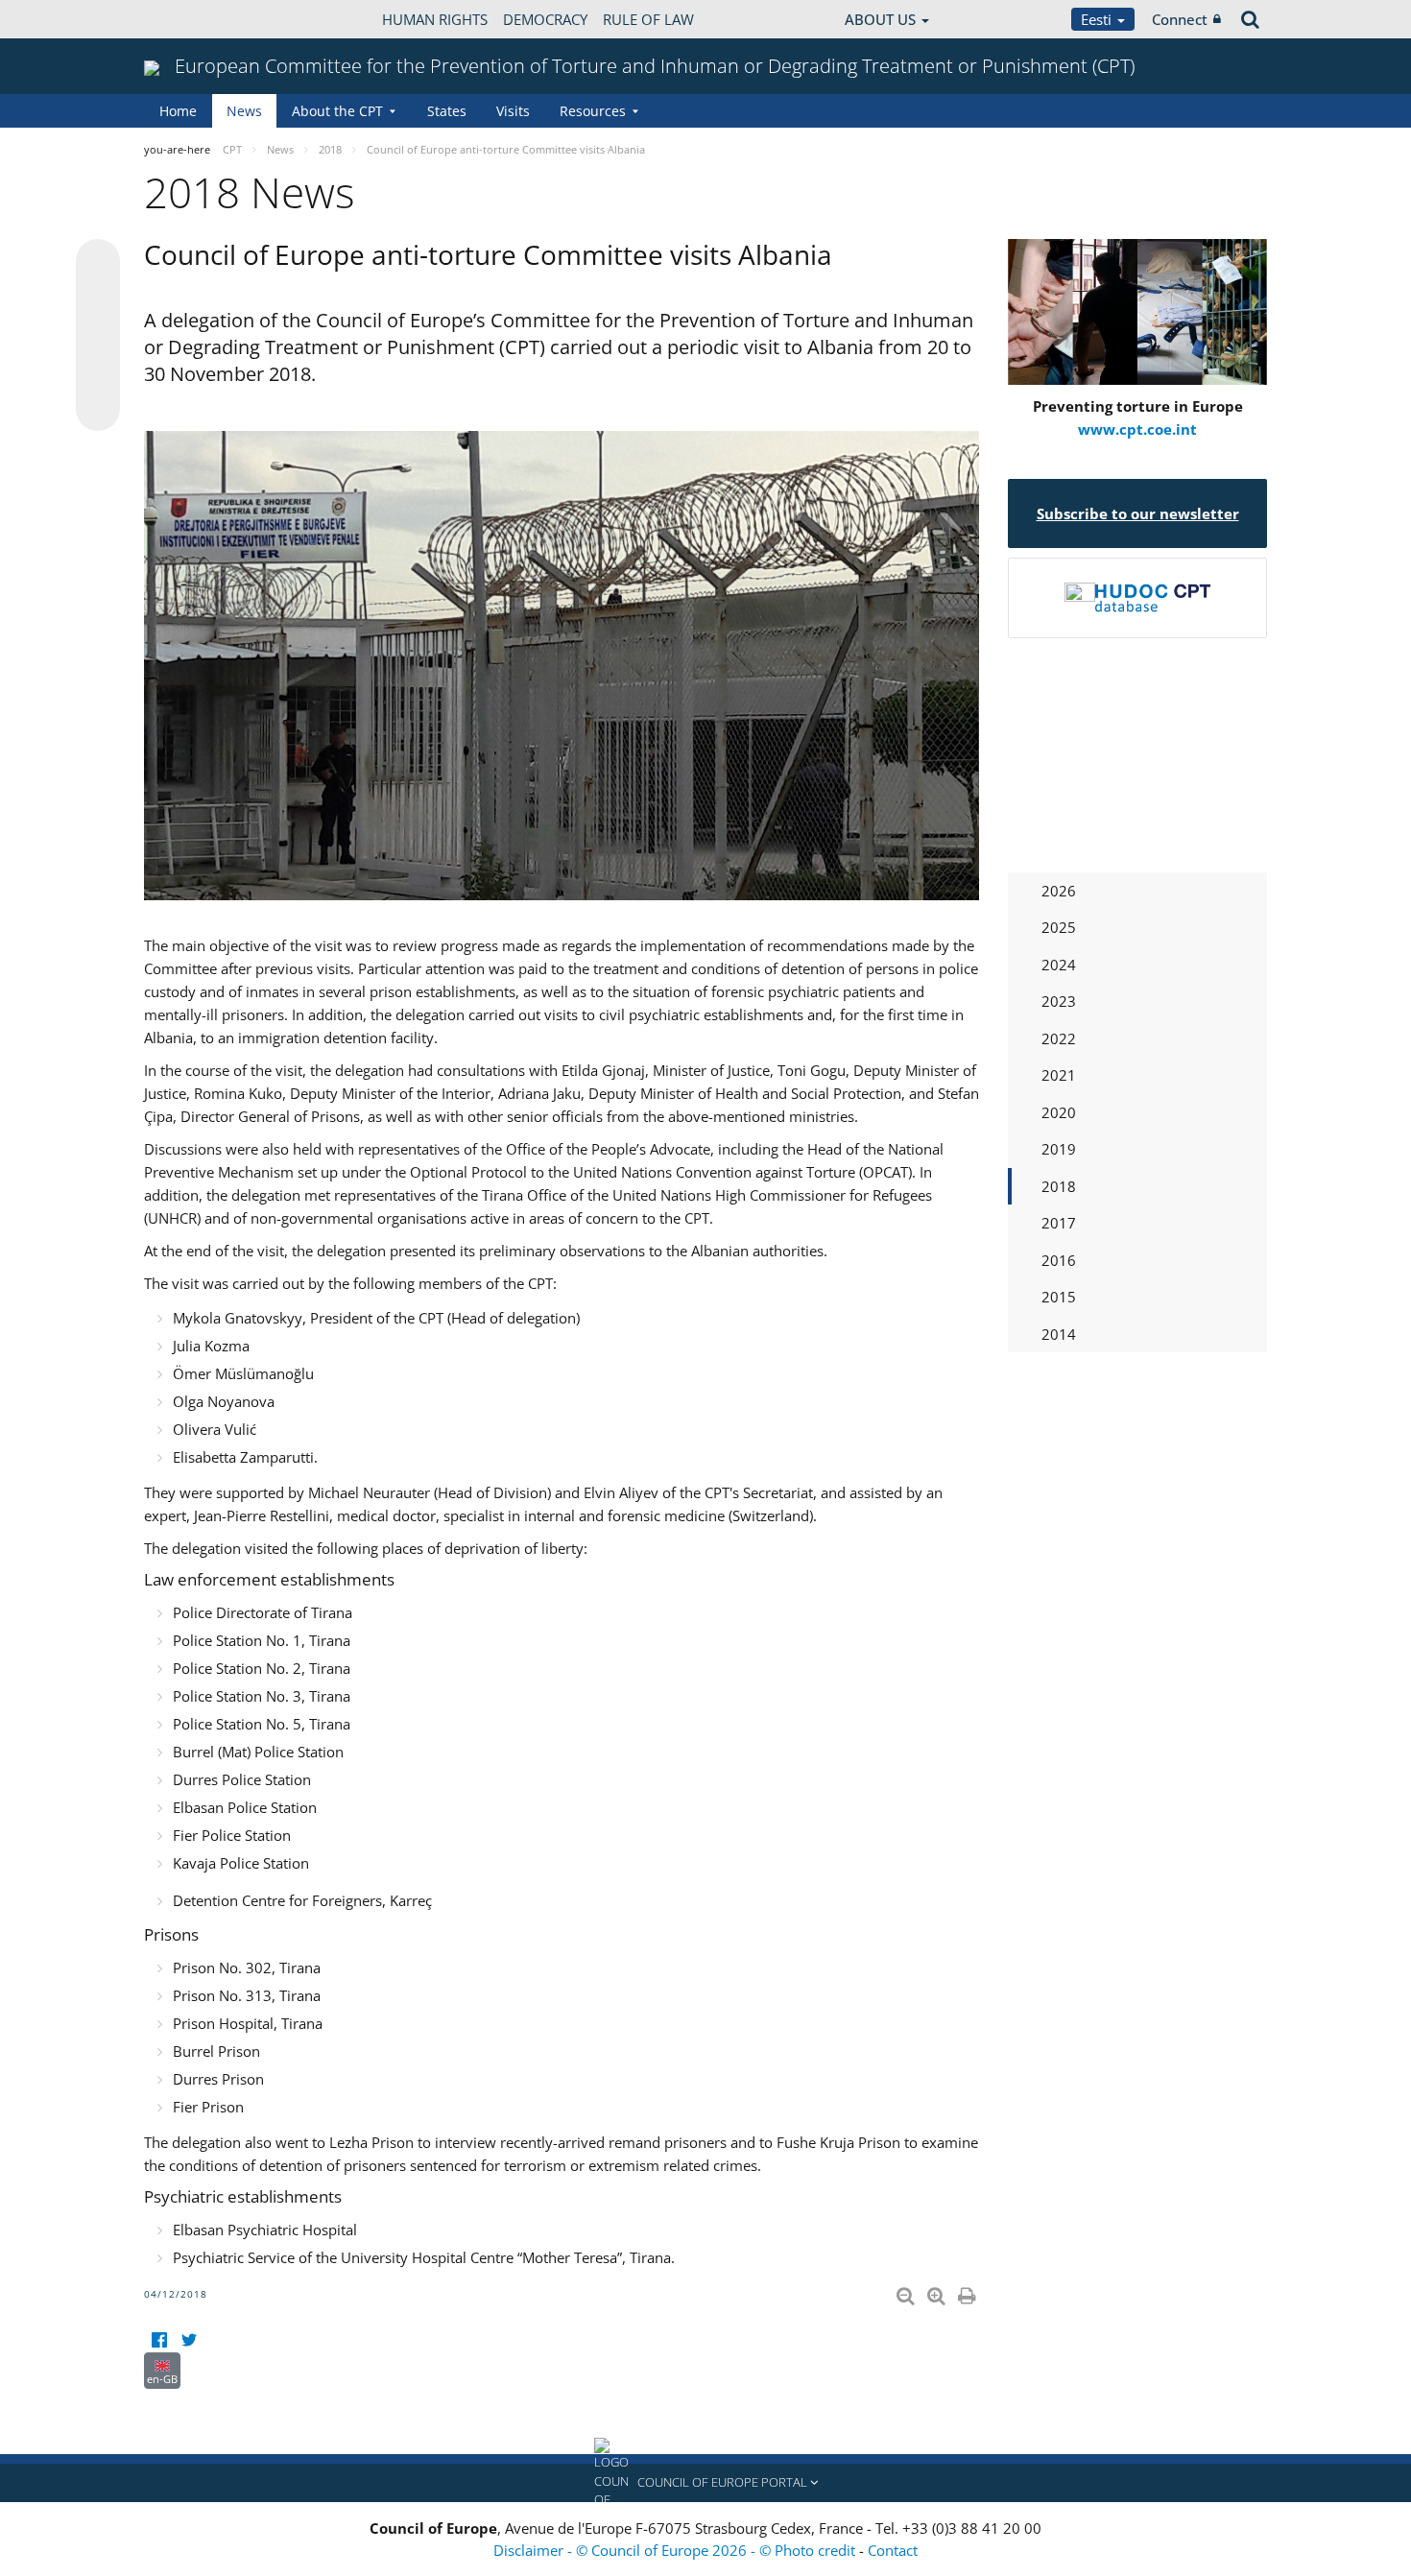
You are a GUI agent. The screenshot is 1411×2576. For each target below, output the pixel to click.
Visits (513, 111)
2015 (1059, 1297)
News (244, 111)
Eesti (1098, 19)
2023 (1059, 1001)
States (447, 111)
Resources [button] (593, 111)
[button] (705, 2483)
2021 (1059, 1075)
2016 (1059, 1260)
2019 (1059, 1149)
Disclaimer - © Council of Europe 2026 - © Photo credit (676, 2550)
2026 (1059, 891)
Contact (893, 2550)
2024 (1059, 965)
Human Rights (435, 19)
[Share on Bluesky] (98, 263)
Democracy (545, 19)
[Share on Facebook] (98, 336)
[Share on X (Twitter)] (98, 299)
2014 (1059, 1334)
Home (178, 111)
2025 (1059, 927)
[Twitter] (189, 2340)
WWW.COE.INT (192, 19)
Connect (1180, 19)
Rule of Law (648, 19)
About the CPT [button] (337, 111)
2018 (1059, 1186)
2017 (1059, 1223)
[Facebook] (159, 2340)
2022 (1059, 1038)
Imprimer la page (969, 2292)
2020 (1059, 1112)
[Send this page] (98, 409)
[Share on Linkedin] (98, 372)
